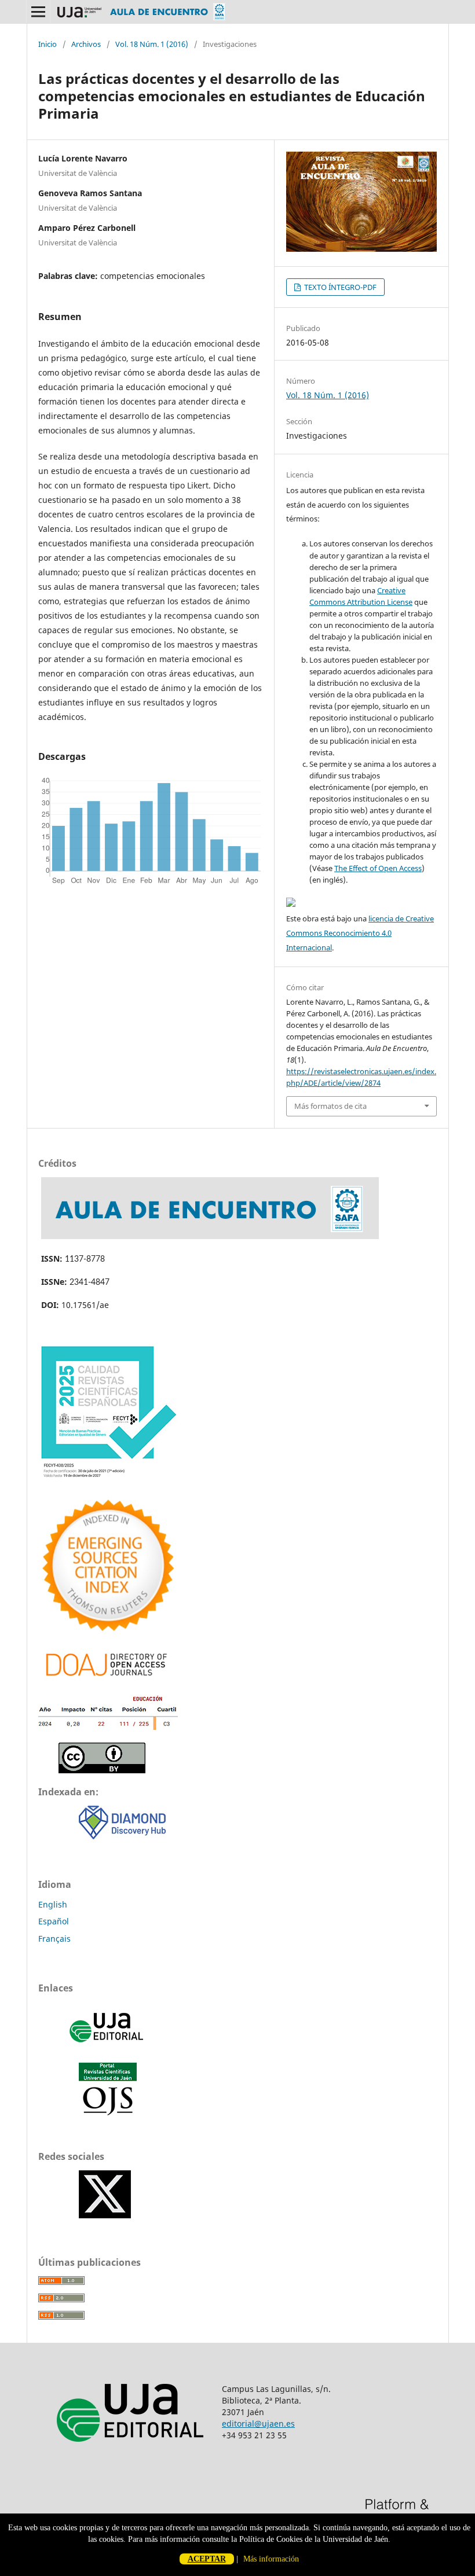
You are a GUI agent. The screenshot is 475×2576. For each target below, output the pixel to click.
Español (54, 1921)
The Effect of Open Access (378, 868)
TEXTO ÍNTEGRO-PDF (339, 287)
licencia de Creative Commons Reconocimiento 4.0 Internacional (360, 933)
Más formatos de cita (330, 1106)
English (53, 1904)
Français (54, 1939)
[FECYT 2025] (108, 1480)
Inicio (47, 44)
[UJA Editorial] (108, 2048)
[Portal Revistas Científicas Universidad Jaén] (108, 2113)
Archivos (86, 44)
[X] (105, 2215)
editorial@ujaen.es (258, 2424)
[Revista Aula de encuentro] (210, 1236)
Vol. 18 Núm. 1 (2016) (152, 44)
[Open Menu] (38, 12)
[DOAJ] (108, 1679)
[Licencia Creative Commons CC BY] (102, 1770)
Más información (271, 2559)
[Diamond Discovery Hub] (122, 1836)
